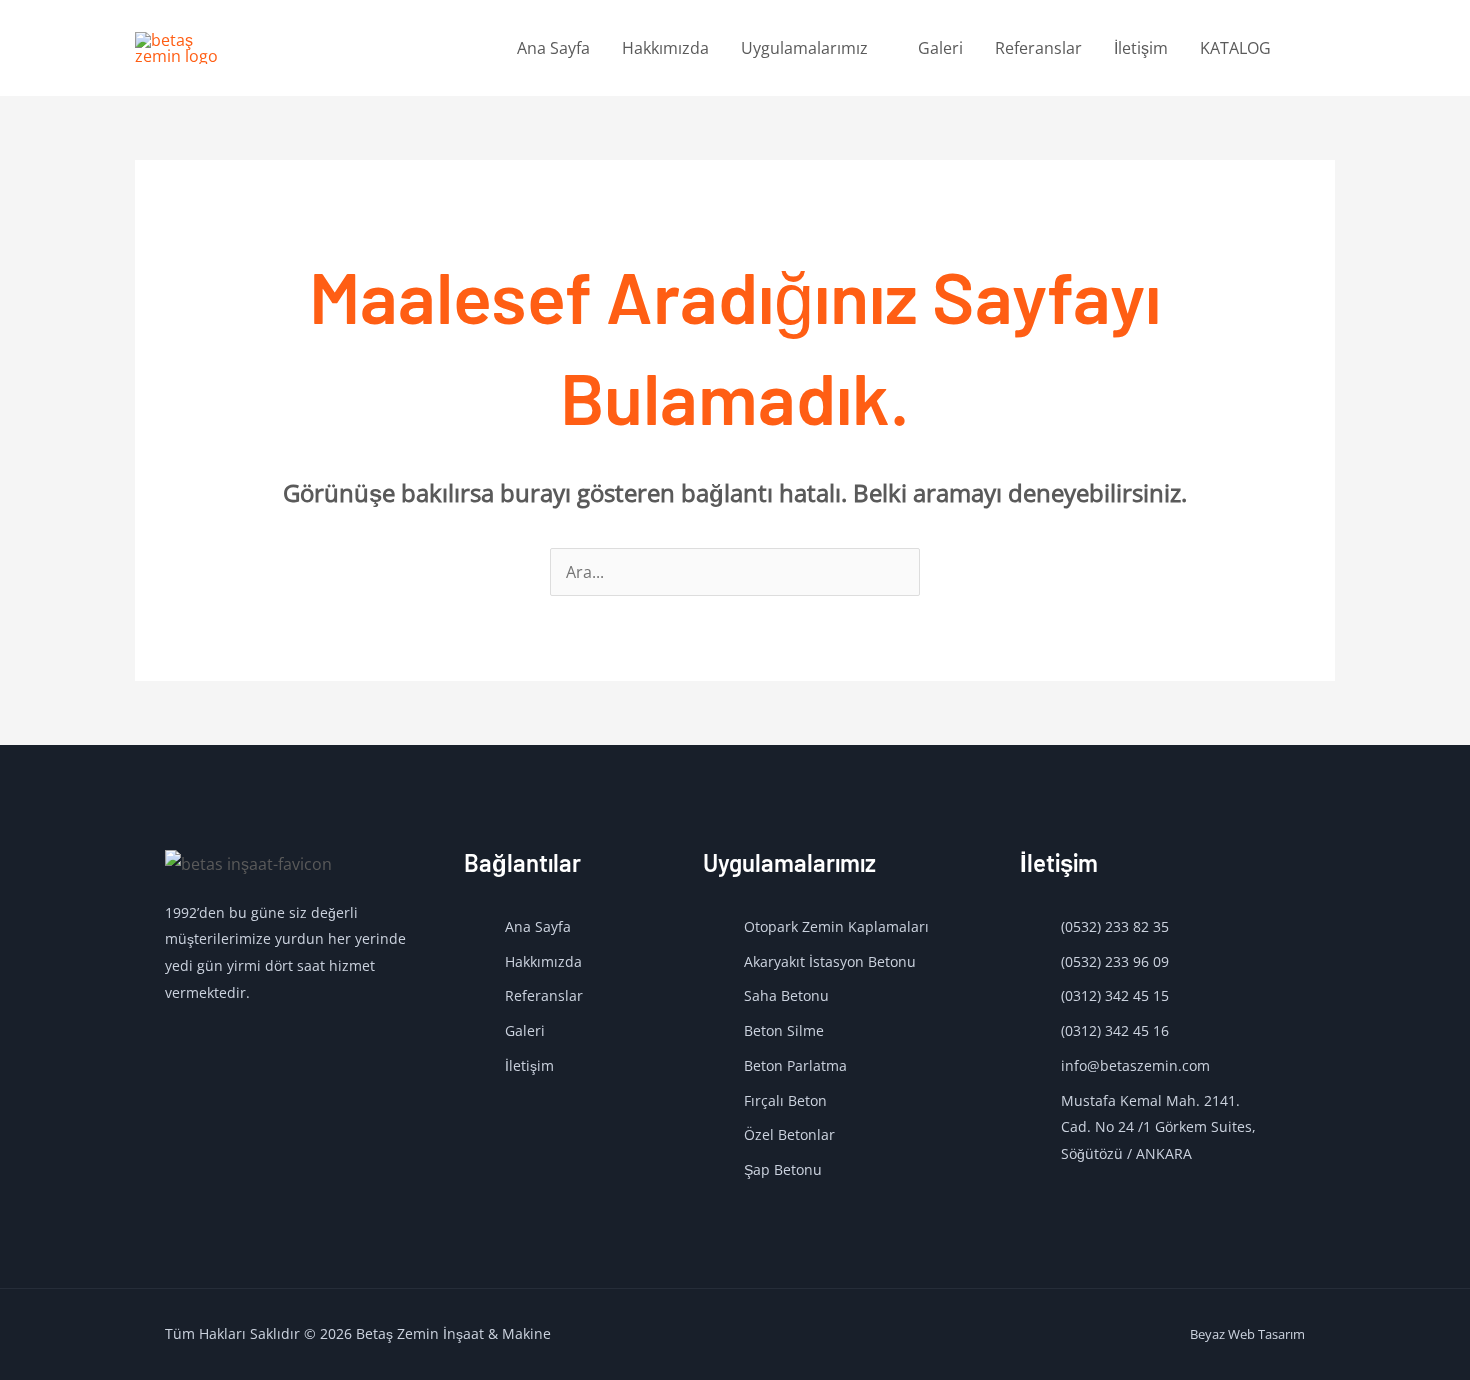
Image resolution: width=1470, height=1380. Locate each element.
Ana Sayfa (553, 48)
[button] (1311, 48)
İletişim (1141, 48)
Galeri (940, 48)
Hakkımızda (665, 48)
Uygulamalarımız (804, 48)
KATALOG (1235, 48)
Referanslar (1038, 48)
